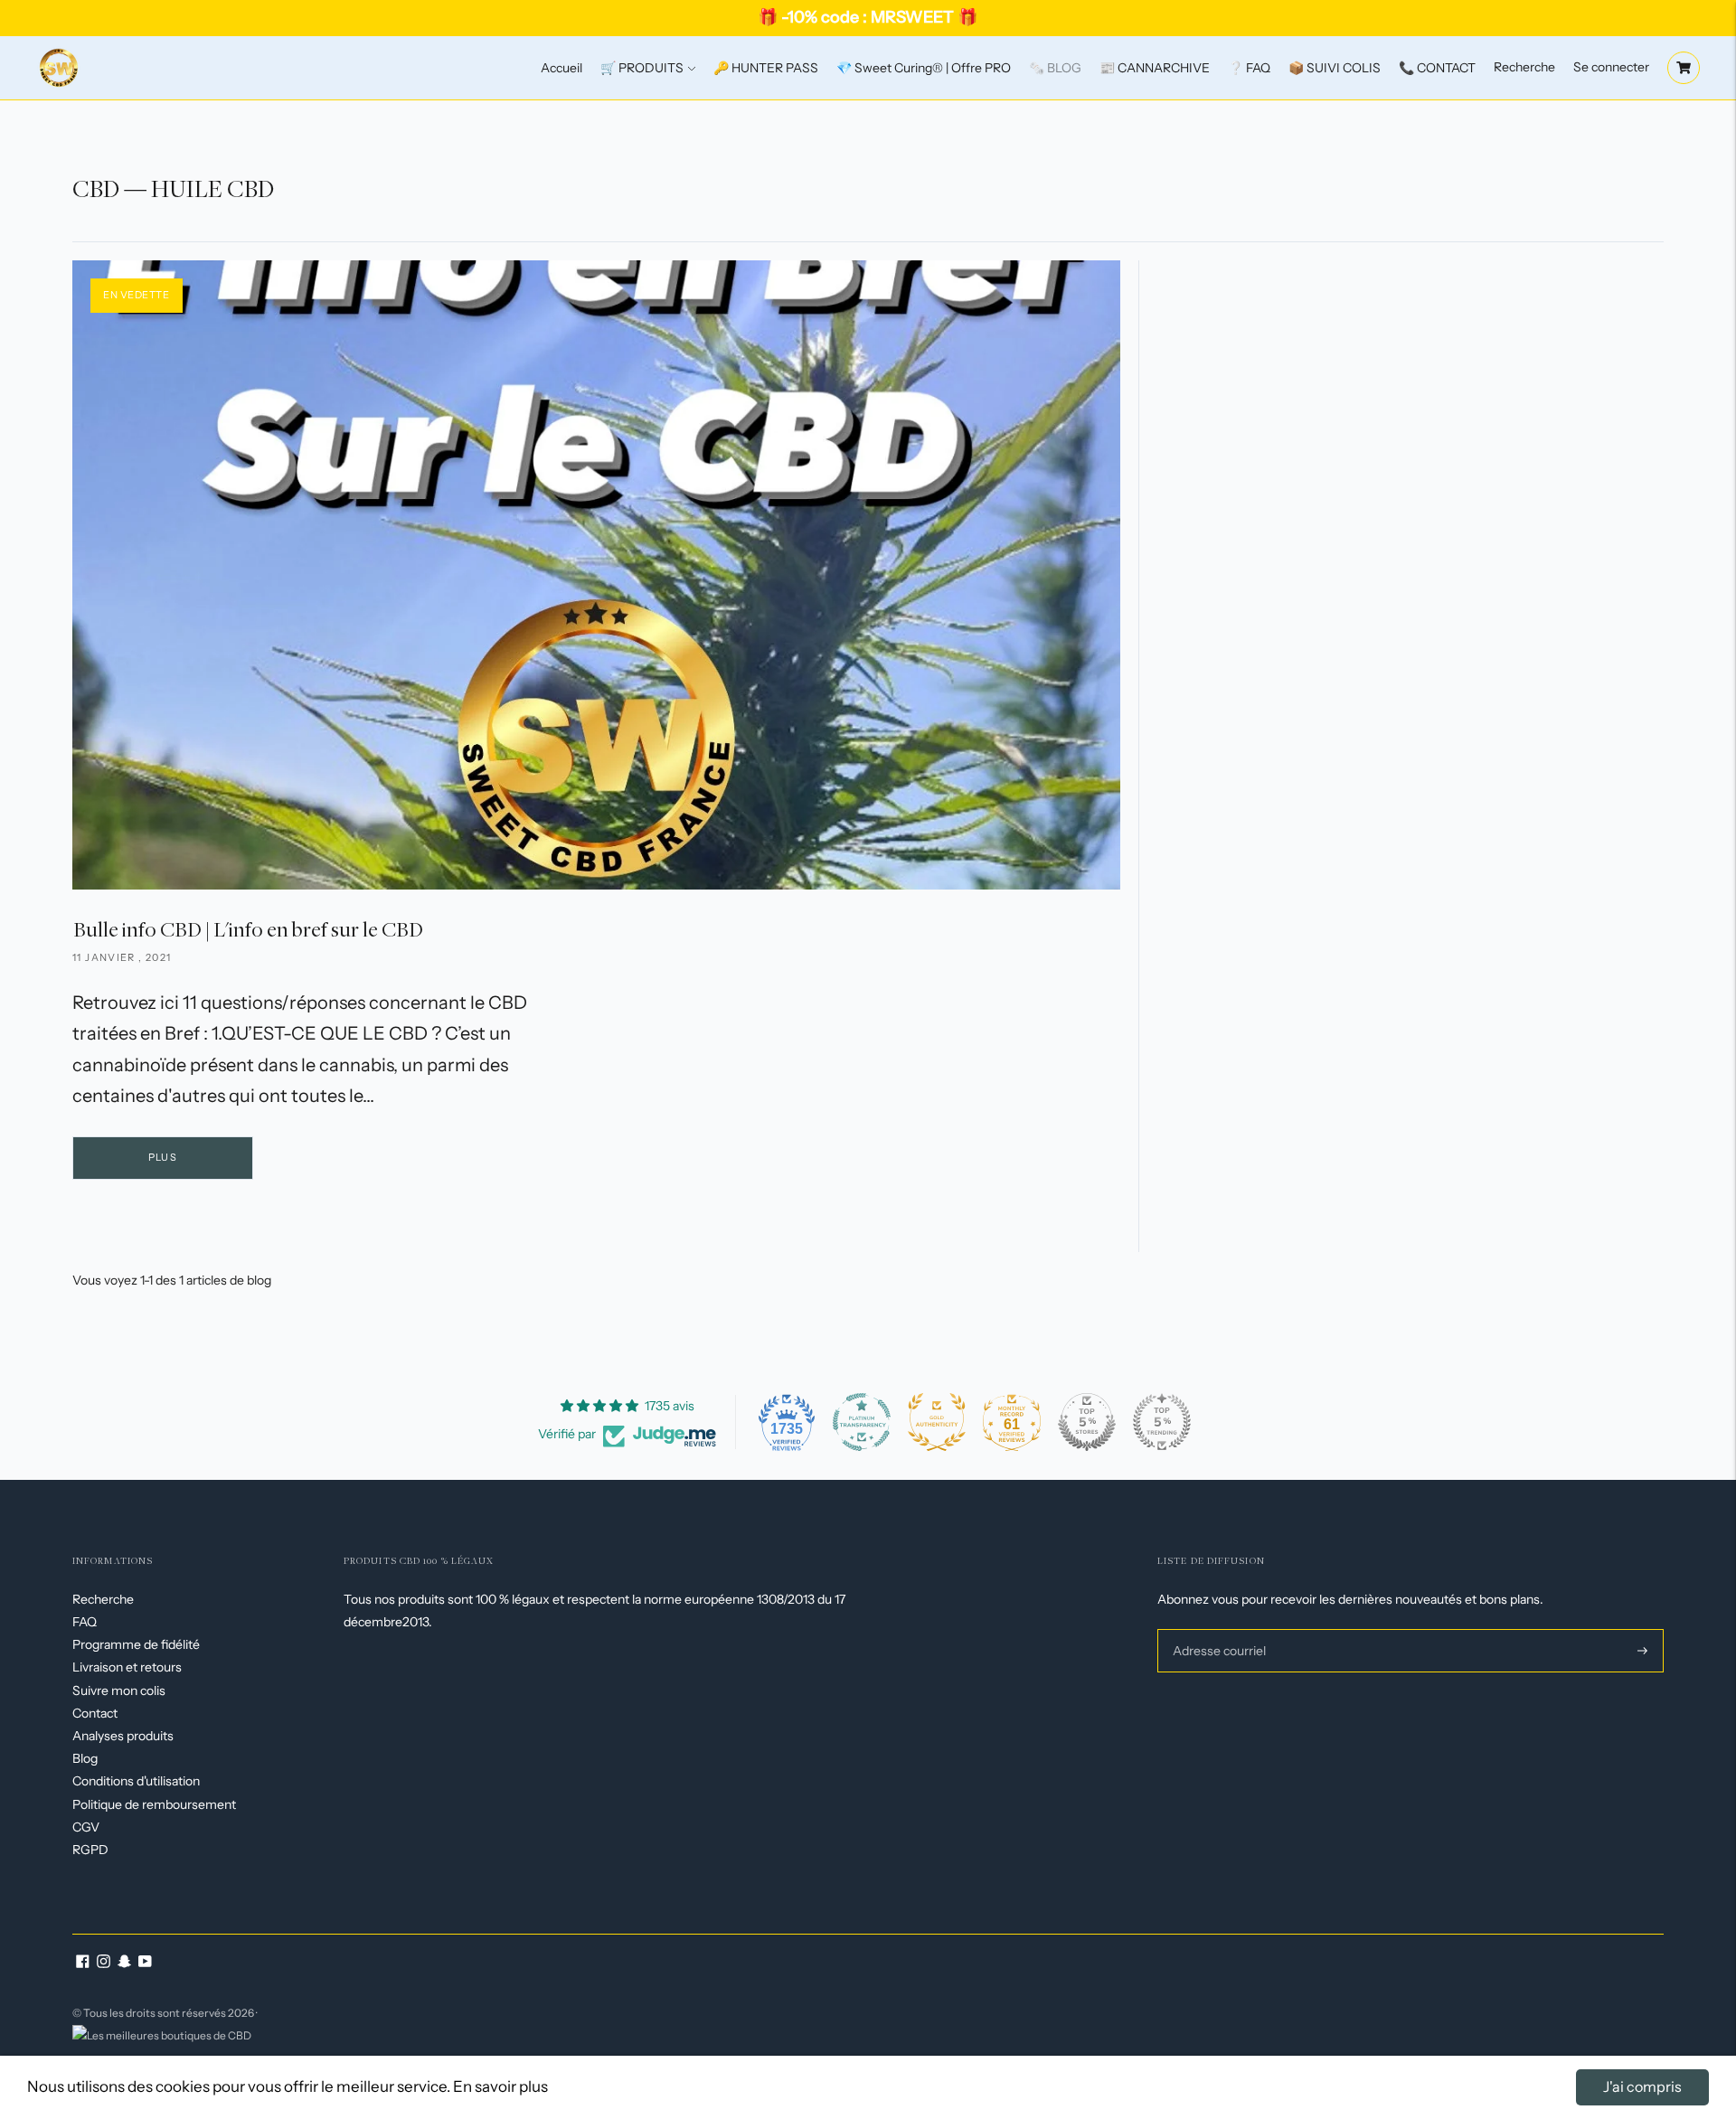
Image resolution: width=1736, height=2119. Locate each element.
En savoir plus (500, 2086)
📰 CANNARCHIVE (1155, 68)
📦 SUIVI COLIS (1335, 68)
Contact (95, 1713)
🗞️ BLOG (1055, 68)
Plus (162, 1157)
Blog (85, 1758)
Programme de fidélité (136, 1644)
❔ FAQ (1249, 68)
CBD (96, 188)
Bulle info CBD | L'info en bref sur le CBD (248, 929)
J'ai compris (1642, 2086)
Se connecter (1611, 67)
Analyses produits (123, 1736)
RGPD (90, 1850)
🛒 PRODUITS (642, 68)
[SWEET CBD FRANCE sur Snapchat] (124, 1964)
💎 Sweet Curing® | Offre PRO (924, 68)
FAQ (85, 1622)
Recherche (1524, 67)
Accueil (561, 68)
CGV (86, 1827)
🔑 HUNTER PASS (766, 68)
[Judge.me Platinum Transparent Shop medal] (862, 1422)
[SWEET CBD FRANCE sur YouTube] (145, 1964)
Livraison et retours (127, 1667)
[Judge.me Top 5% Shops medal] (1087, 1422)
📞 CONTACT (1437, 68)
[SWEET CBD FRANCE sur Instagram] (104, 1964)
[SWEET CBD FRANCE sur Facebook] (83, 1964)
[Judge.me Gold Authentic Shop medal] (937, 1422)
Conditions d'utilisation (136, 1781)
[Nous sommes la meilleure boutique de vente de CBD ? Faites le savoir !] (162, 2034)
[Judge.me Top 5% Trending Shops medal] (1162, 1422)
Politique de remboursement (154, 1804)
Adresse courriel (1217, 1629)
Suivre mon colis (119, 1690)
